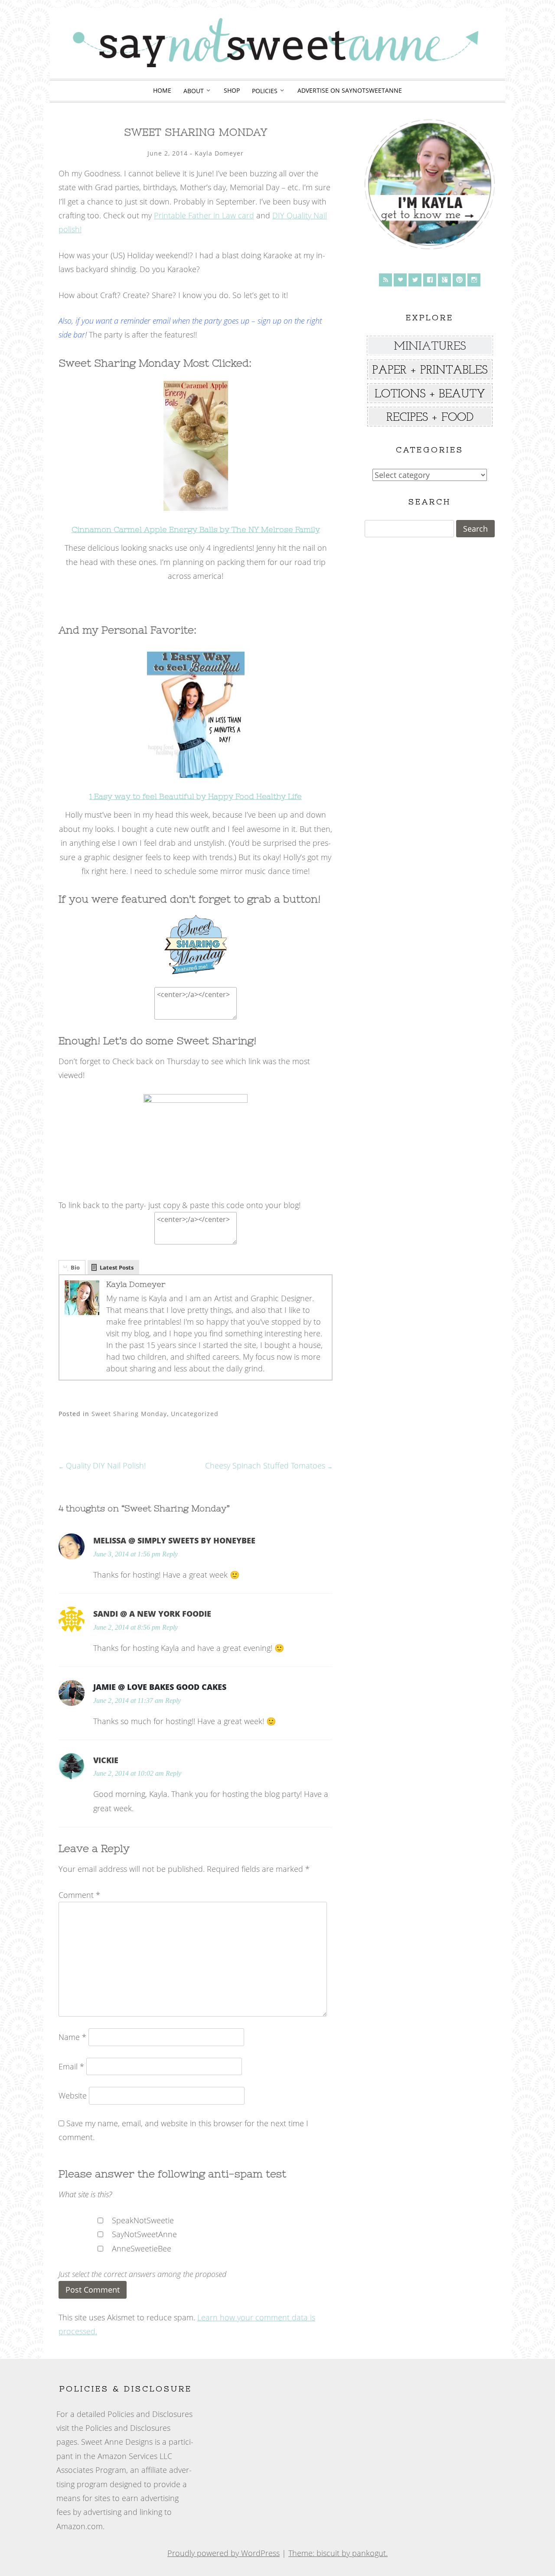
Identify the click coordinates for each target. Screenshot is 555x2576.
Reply (170, 1554)
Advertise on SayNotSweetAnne (350, 90)
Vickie (106, 1760)
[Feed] (385, 280)
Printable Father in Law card (204, 215)
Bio (75, 1267)
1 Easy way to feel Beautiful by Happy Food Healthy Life (196, 796)
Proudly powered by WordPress (224, 2553)
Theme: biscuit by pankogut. (338, 2553)
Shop (232, 90)
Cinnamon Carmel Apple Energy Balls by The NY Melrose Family (196, 529)
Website (73, 2095)
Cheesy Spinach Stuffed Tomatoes (269, 1465)
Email (71, 2066)
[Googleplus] (444, 280)
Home (162, 90)
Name (72, 2037)
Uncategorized (195, 1414)
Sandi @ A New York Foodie (152, 1614)
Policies (265, 91)
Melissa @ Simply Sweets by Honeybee (174, 1540)
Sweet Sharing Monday (129, 1414)
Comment (79, 1895)
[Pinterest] (459, 280)
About (194, 91)
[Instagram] (474, 280)
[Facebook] (430, 280)
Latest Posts (117, 1267)
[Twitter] (415, 280)
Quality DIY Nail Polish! (102, 1465)
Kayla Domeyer (219, 153)
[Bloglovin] (400, 280)
